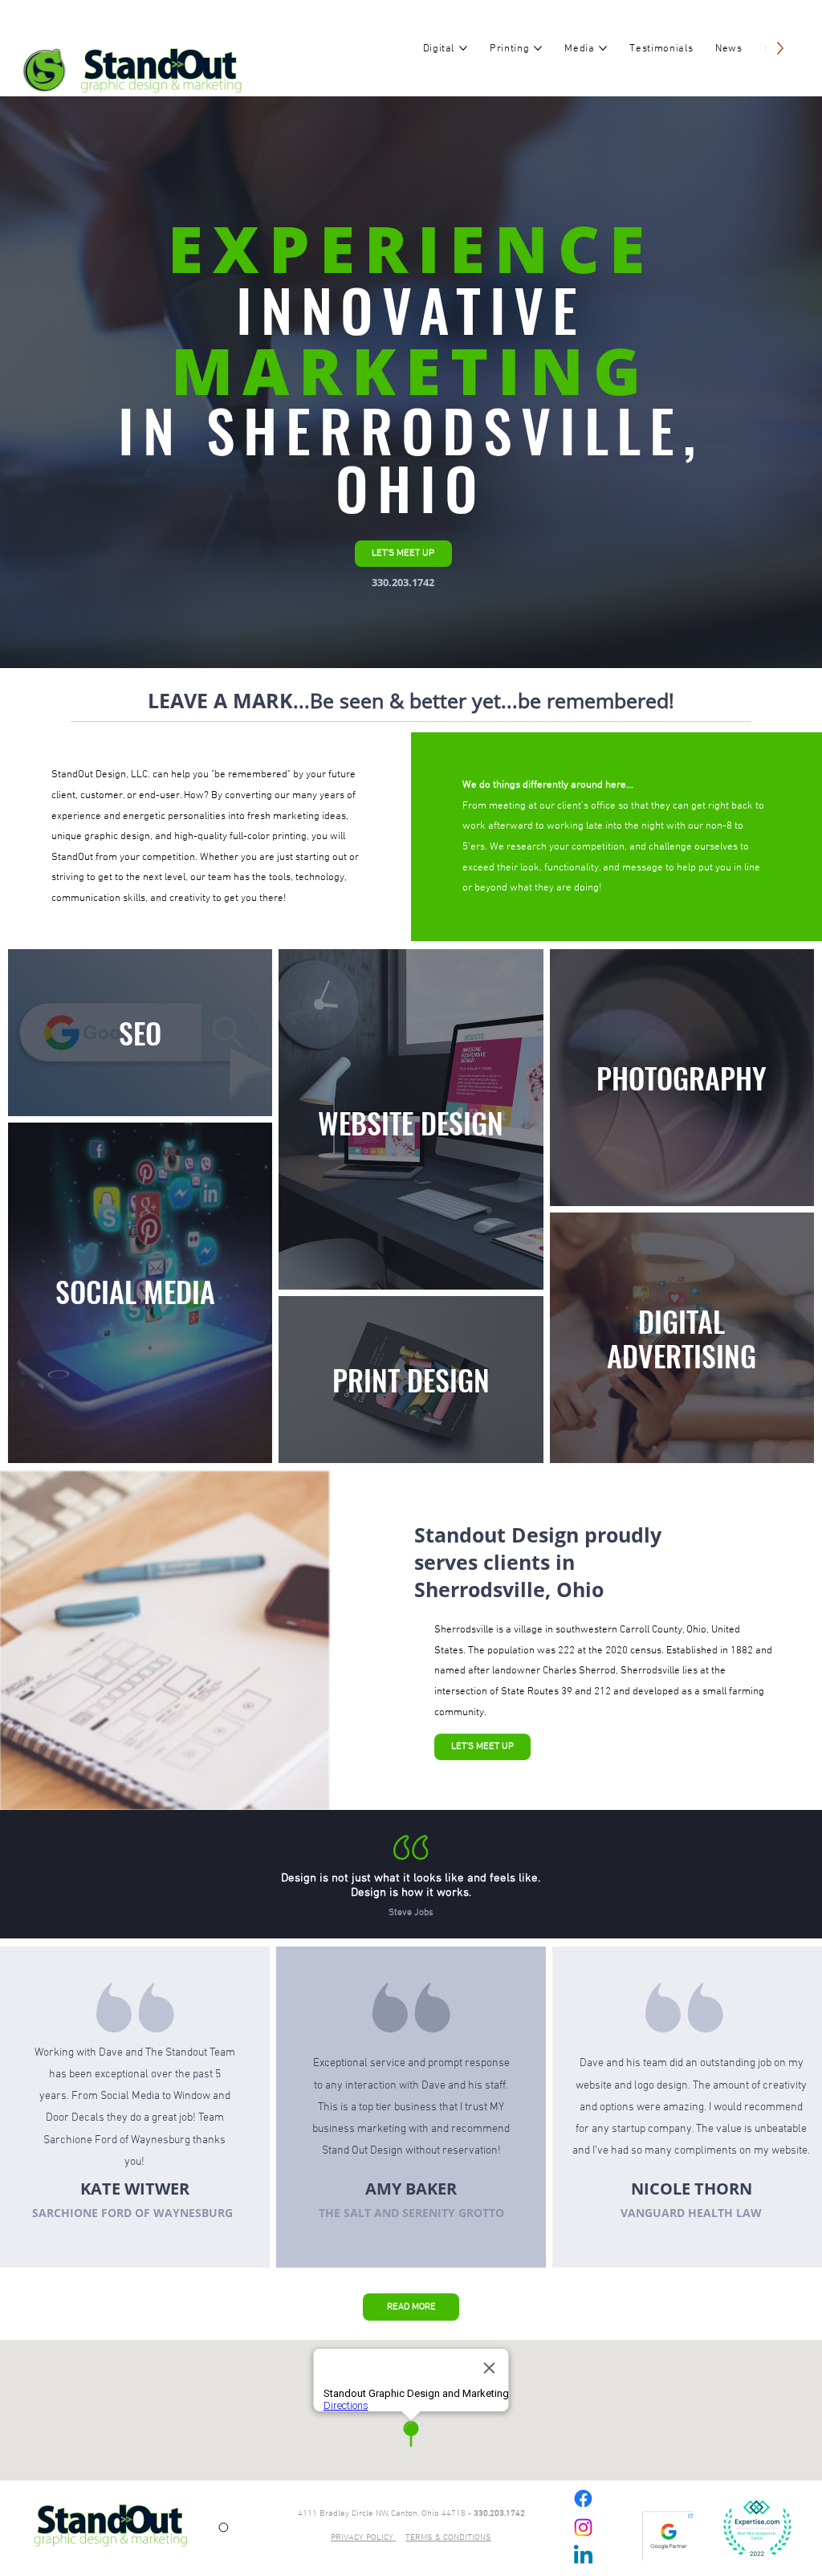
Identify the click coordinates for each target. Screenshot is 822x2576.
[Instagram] (583, 2527)
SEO (140, 1032)
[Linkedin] (583, 2556)
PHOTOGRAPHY (682, 1077)
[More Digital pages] (463, 48)
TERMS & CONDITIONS (448, 2537)
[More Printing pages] (538, 48)
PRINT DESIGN (411, 1379)
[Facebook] (583, 2499)
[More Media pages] (603, 48)
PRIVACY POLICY (363, 2537)
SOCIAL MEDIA (135, 1291)
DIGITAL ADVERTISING (682, 1338)
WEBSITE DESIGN (411, 1122)
